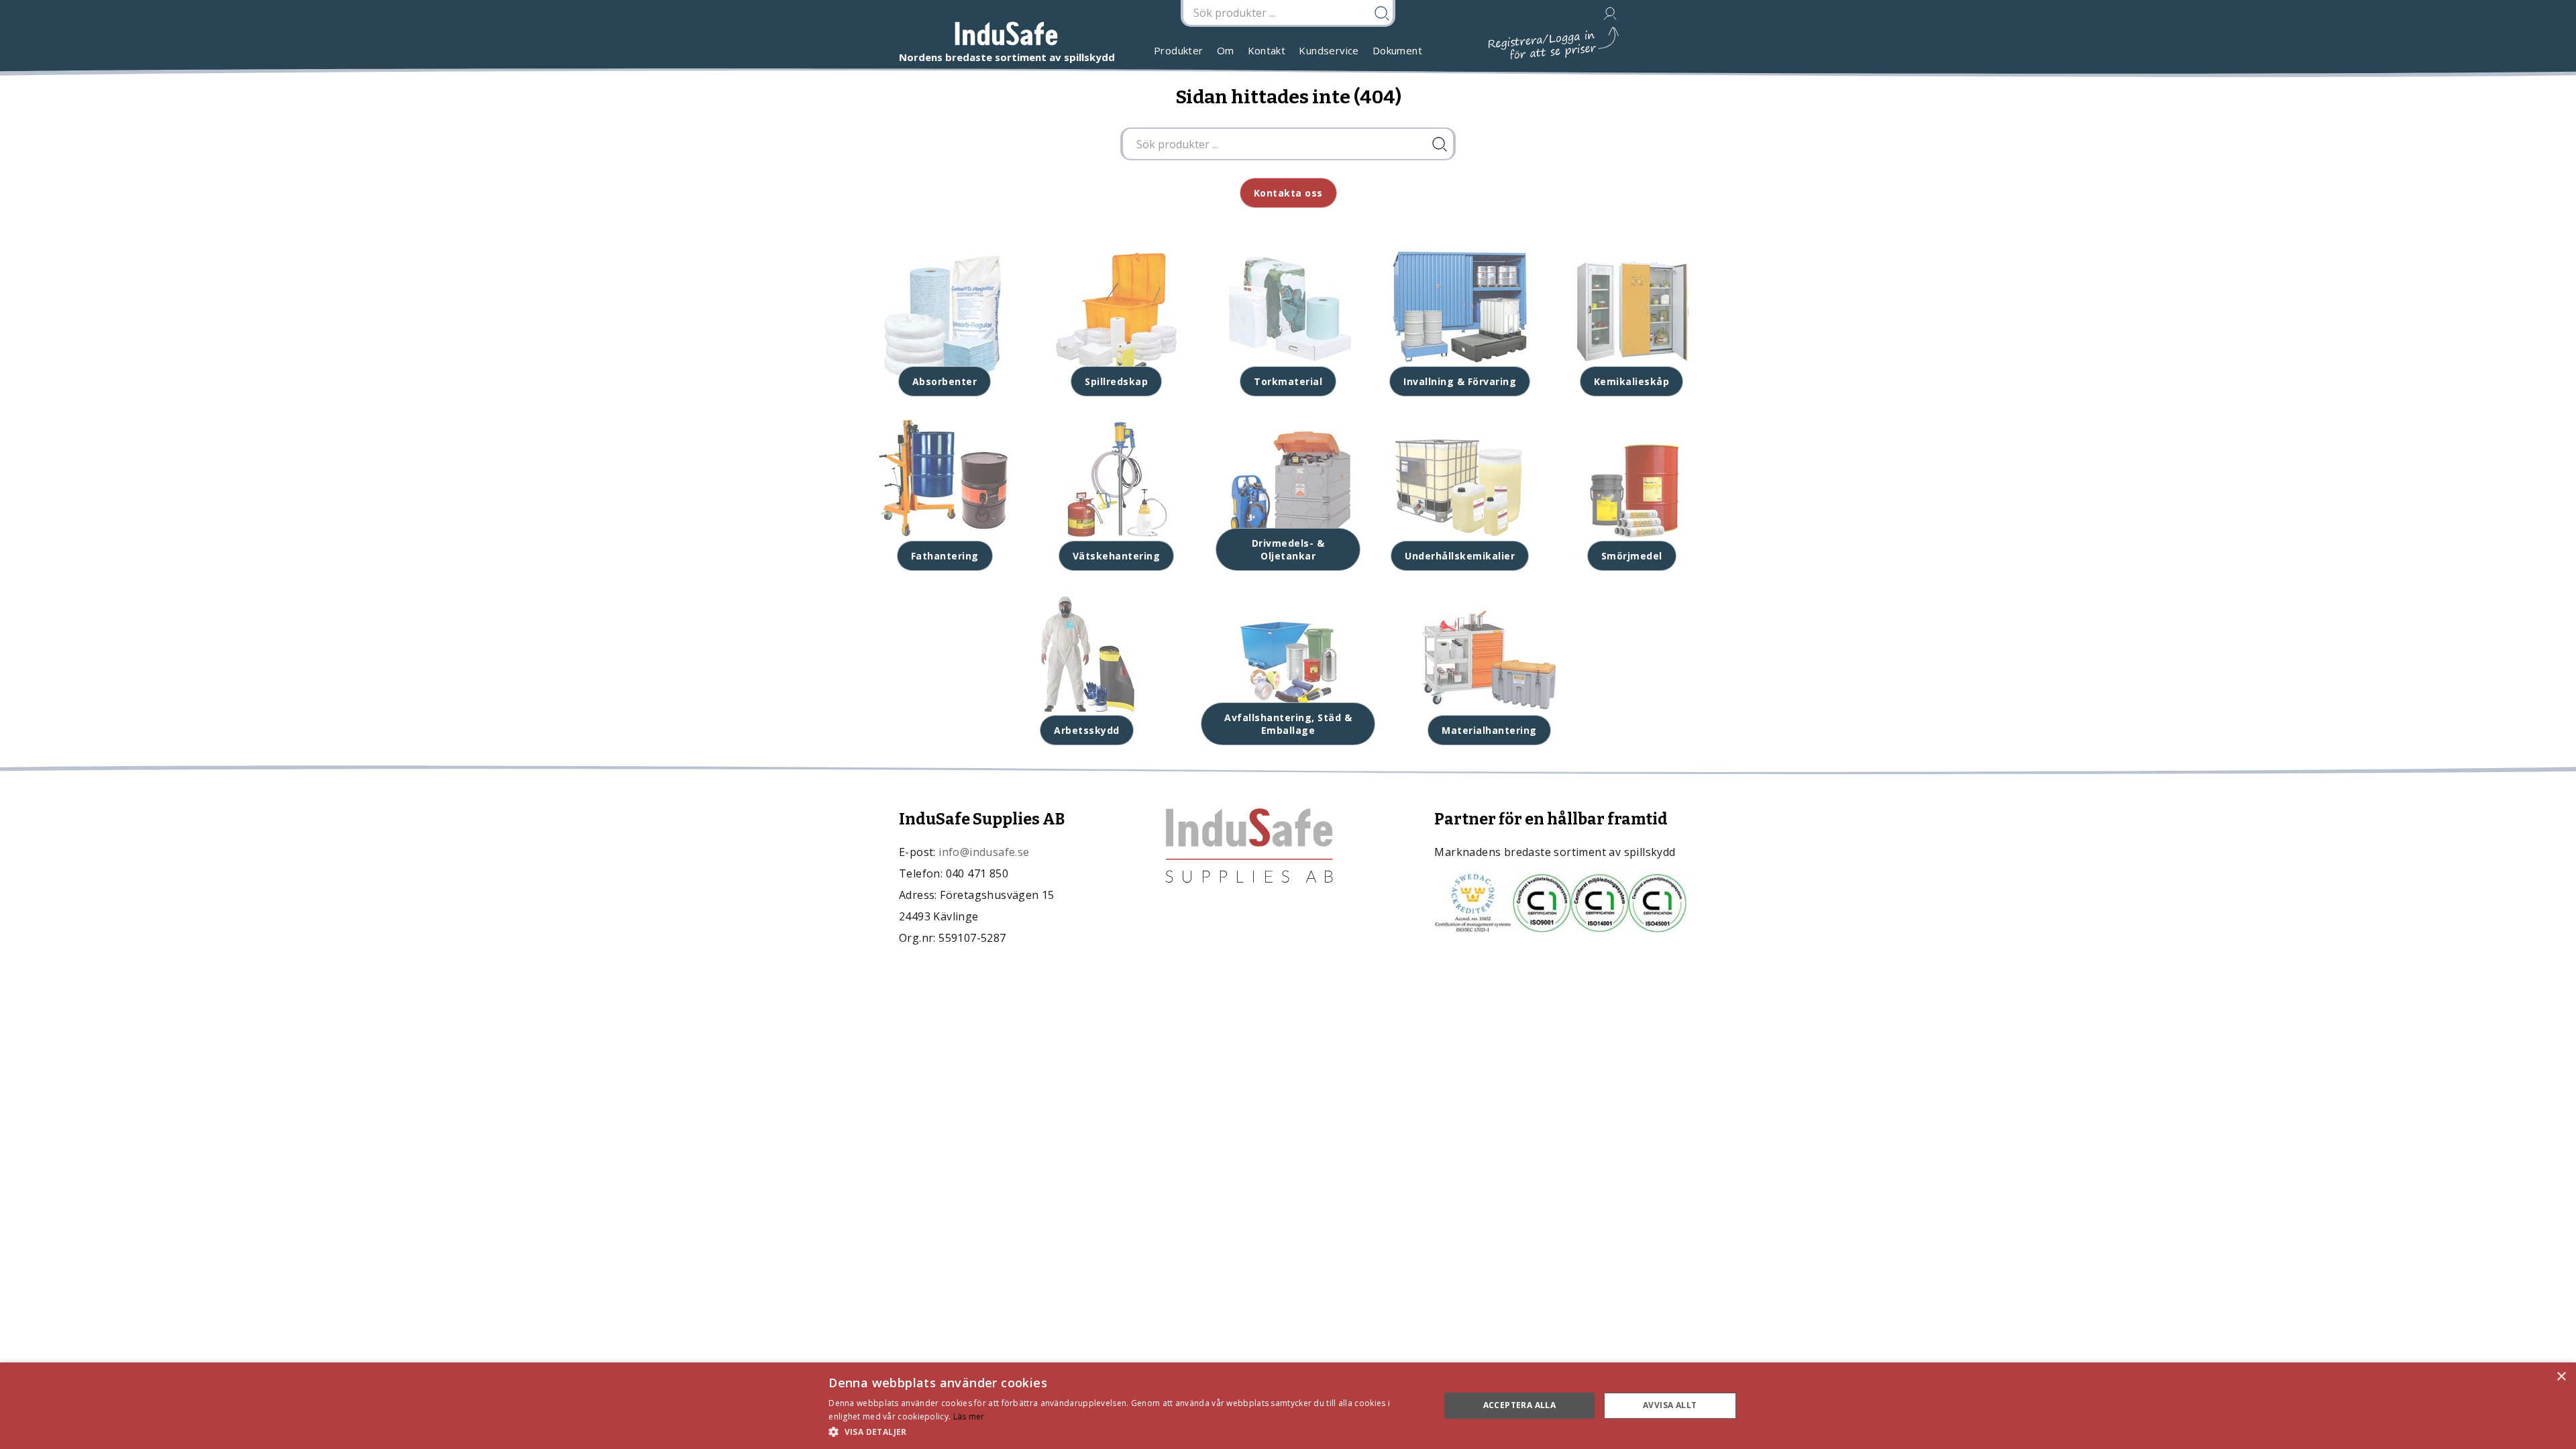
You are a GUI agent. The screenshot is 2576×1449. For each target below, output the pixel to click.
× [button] (2561, 1377)
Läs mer (969, 1416)
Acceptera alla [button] (1520, 1405)
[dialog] (1288, 1406)
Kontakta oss (1288, 193)
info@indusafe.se (984, 852)
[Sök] (1440, 144)
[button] (1125, 1431)
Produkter (1179, 50)
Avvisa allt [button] (1670, 1405)
